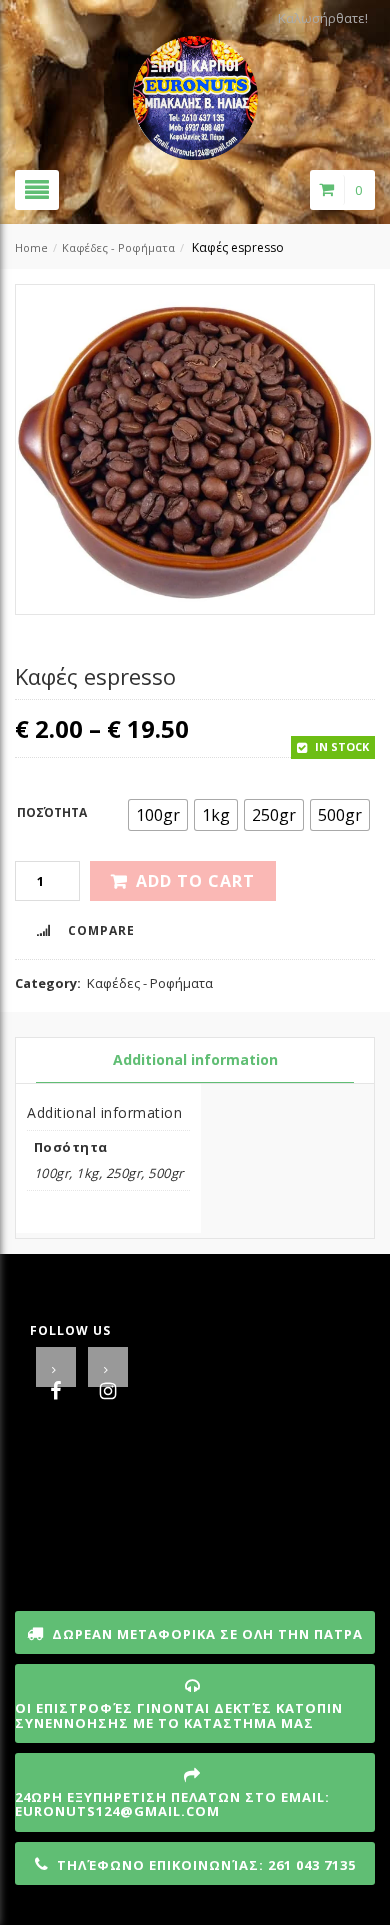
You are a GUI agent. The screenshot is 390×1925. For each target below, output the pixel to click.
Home (31, 247)
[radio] (158, 815)
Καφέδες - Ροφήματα (118, 247)
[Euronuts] (195, 92)
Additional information (195, 1059)
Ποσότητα (52, 812)
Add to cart (195, 881)
